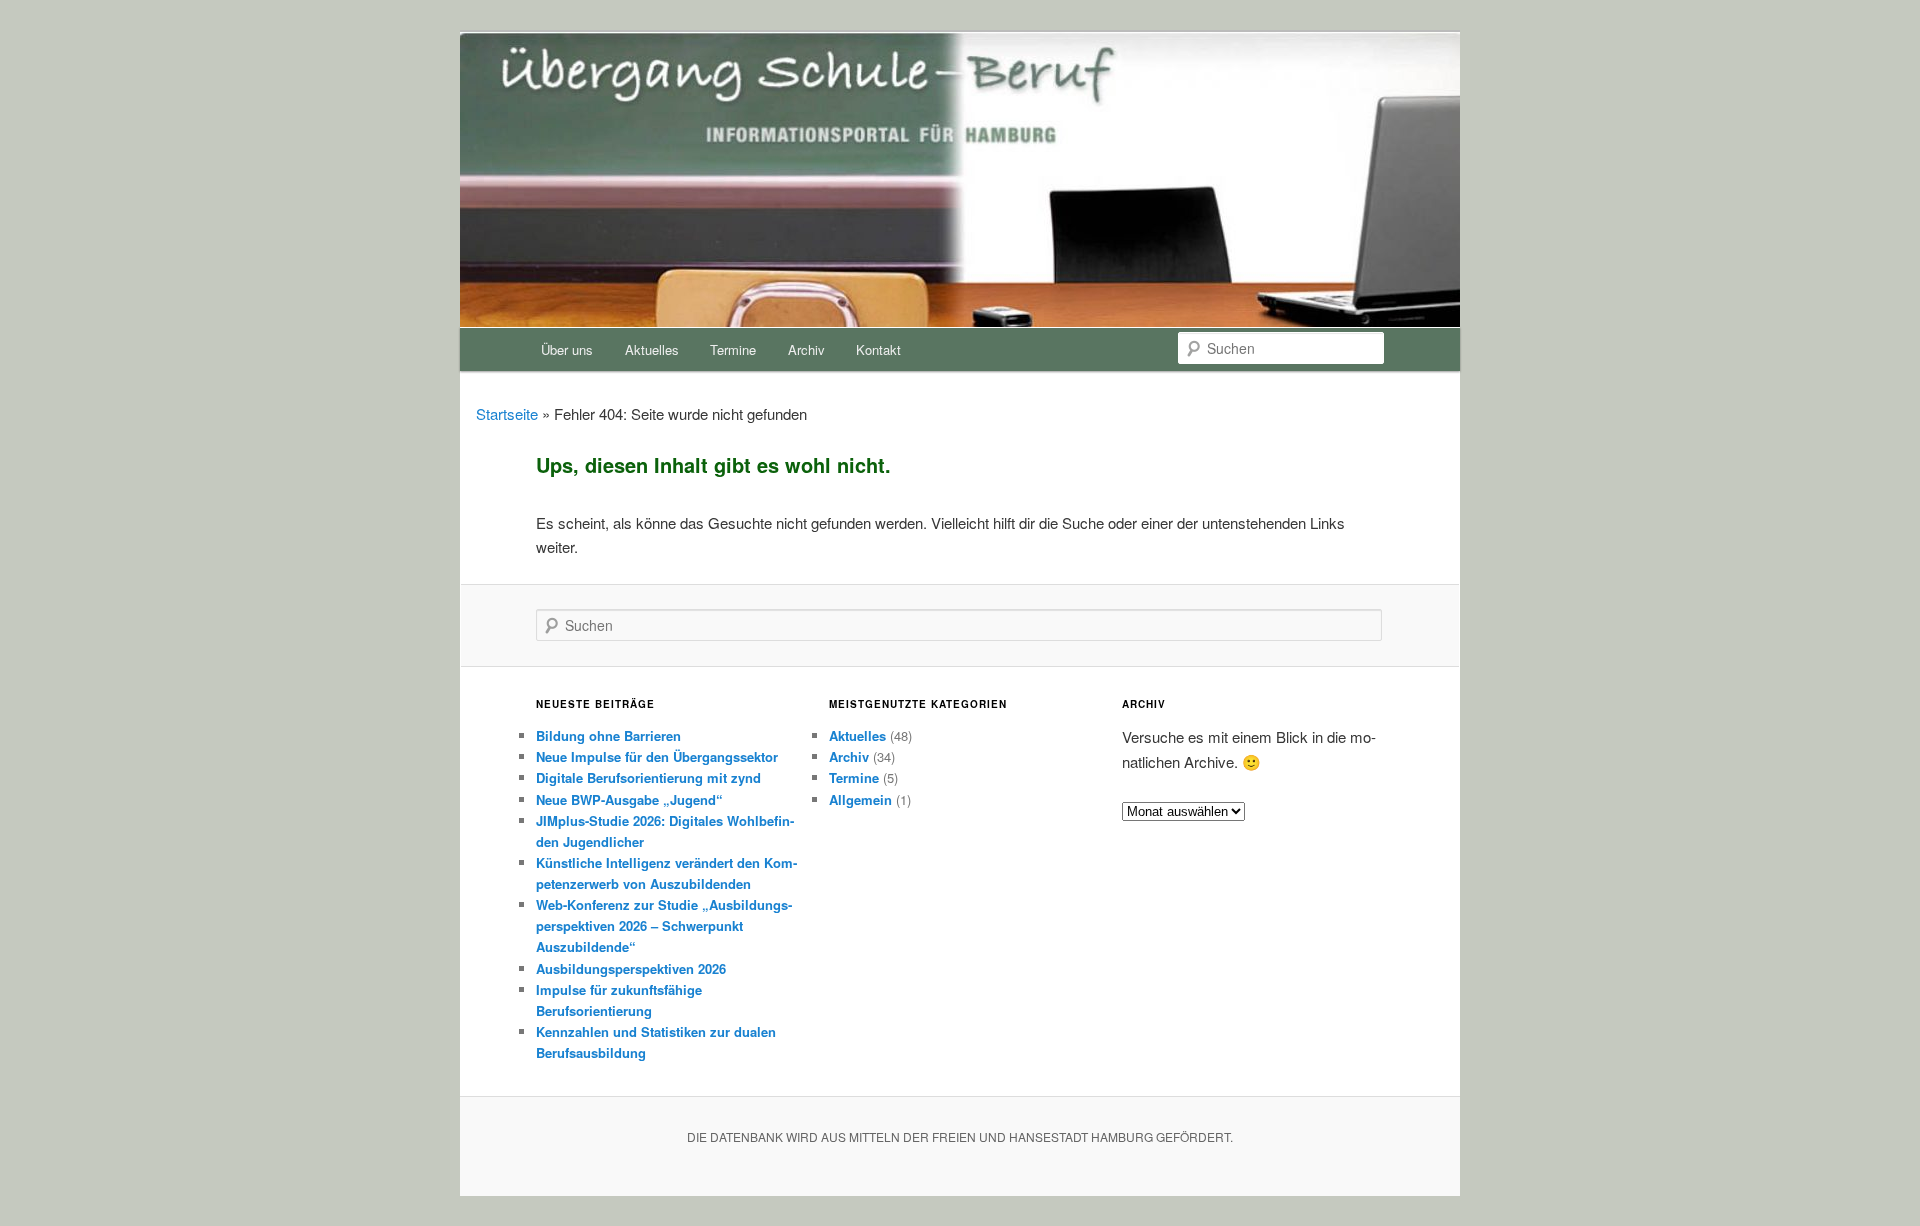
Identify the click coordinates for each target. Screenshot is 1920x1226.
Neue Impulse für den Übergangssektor (657, 756)
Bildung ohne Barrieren (608, 735)
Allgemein (860, 799)
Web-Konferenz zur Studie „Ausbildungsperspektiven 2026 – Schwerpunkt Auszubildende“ (664, 925)
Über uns (567, 349)
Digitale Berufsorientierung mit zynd (648, 777)
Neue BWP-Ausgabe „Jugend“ (629, 799)
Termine (733, 349)
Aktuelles (652, 349)
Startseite (507, 413)
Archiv (806, 349)
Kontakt (878, 349)
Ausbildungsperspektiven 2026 (631, 968)
